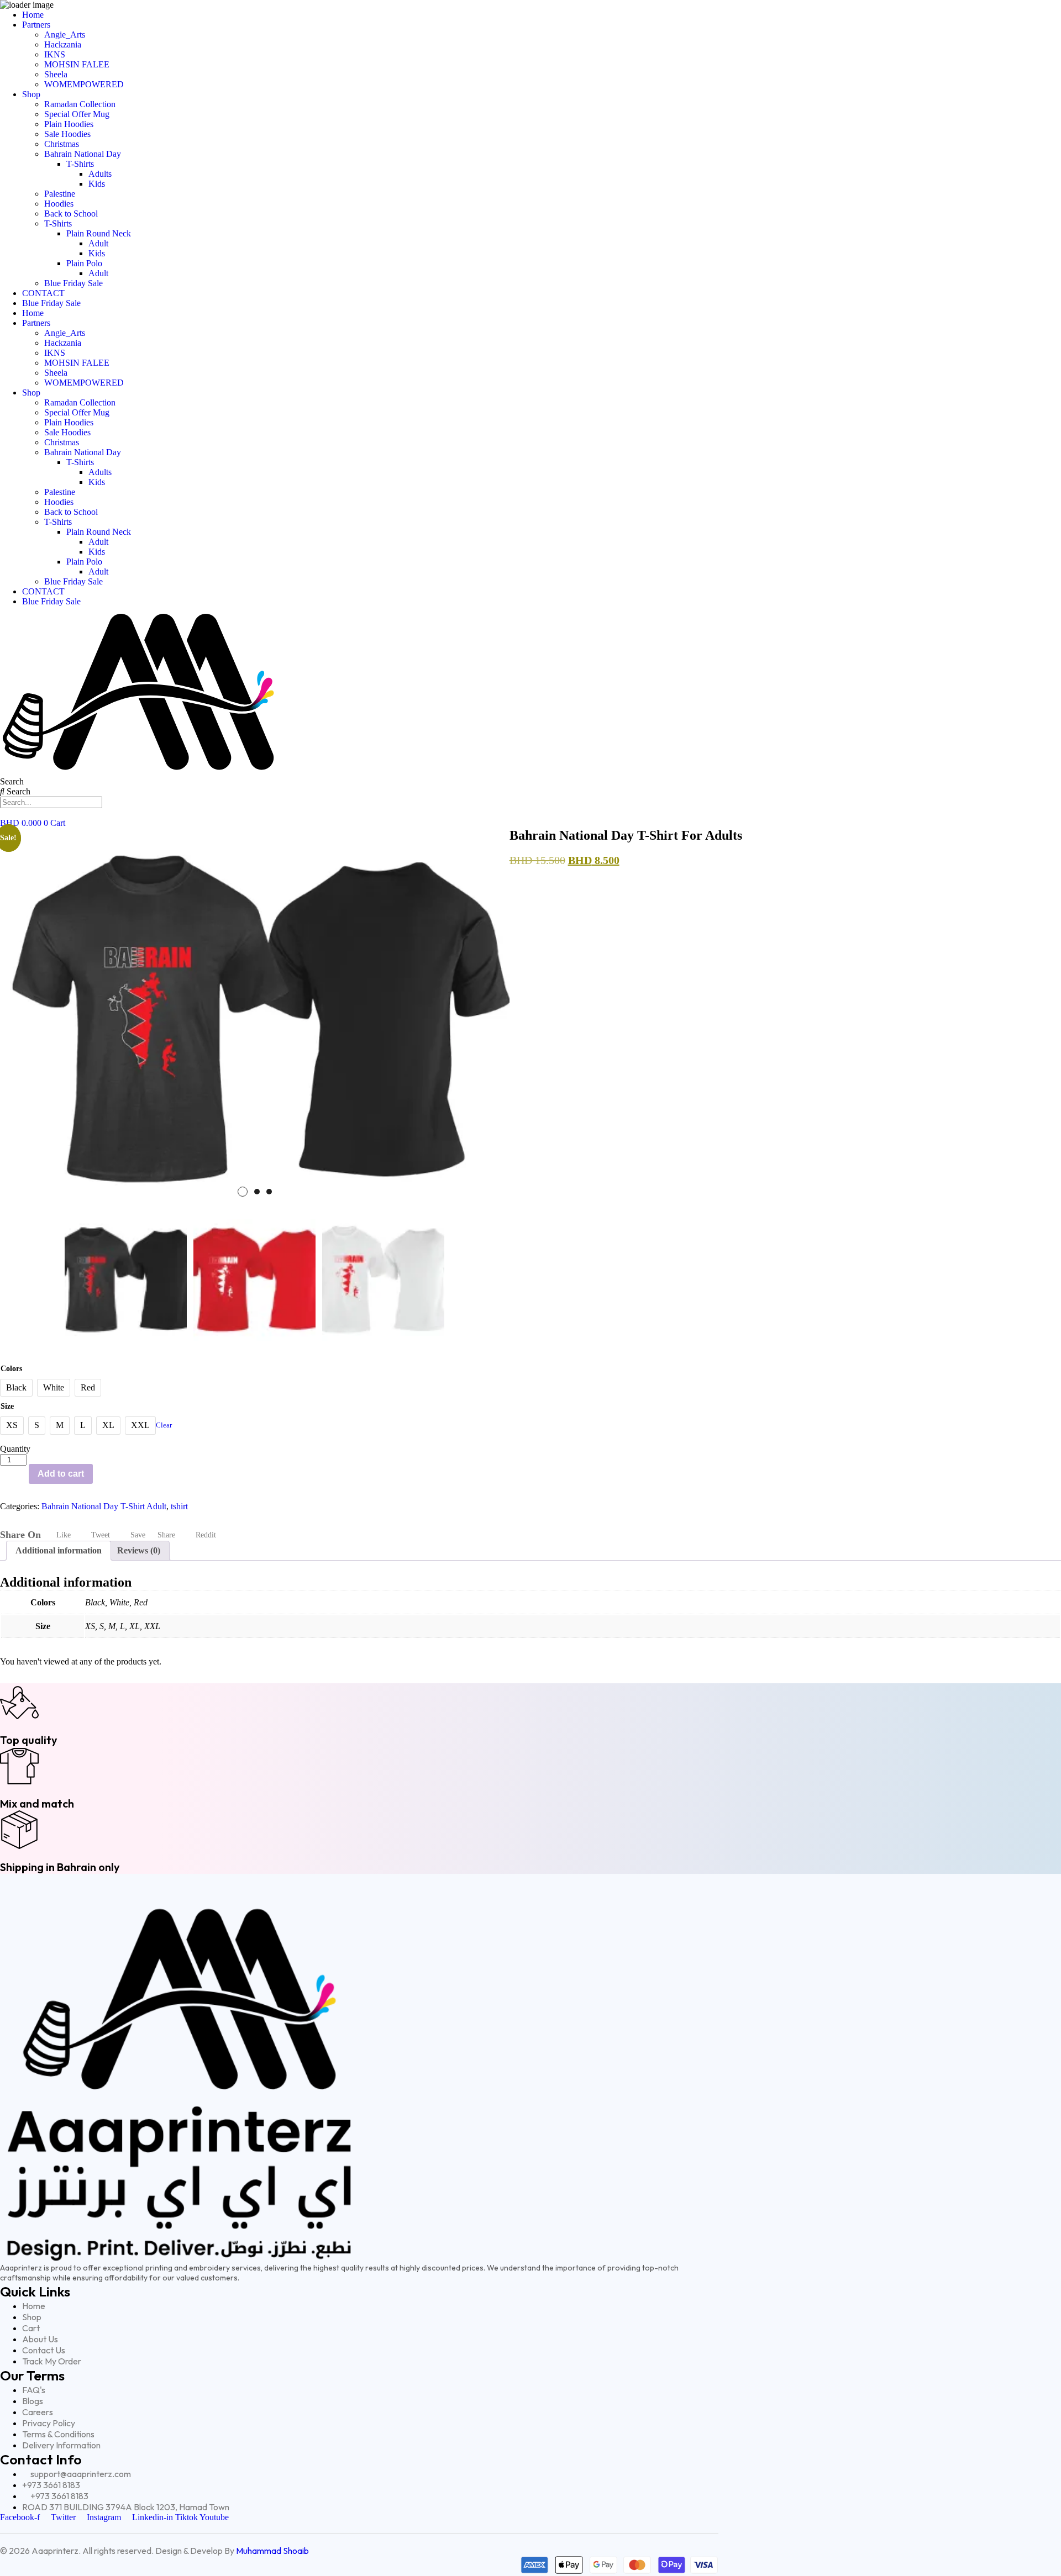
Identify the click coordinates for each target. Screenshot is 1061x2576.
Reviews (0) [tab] (139, 1550)
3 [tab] (269, 1192)
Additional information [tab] (59, 1550)
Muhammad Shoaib (272, 2551)
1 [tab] (243, 1192)
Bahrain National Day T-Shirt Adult (104, 1506)
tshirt (179, 1506)
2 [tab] (257, 1192)
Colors (11, 1369)
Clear (164, 1425)
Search (12, 781)
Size (7, 1406)
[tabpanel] (255, 1019)
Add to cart (61, 1474)
